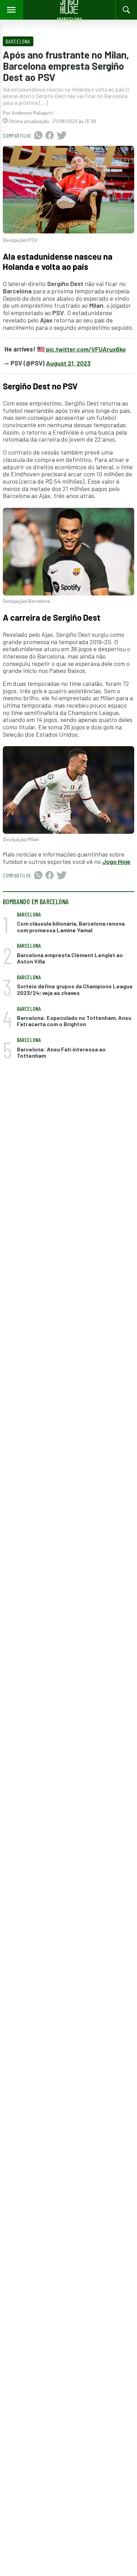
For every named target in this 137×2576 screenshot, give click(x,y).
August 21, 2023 (68, 363)
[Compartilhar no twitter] (62, 136)
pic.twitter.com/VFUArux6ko (86, 349)
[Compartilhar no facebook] (50, 136)
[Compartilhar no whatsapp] (38, 136)
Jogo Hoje (116, 861)
